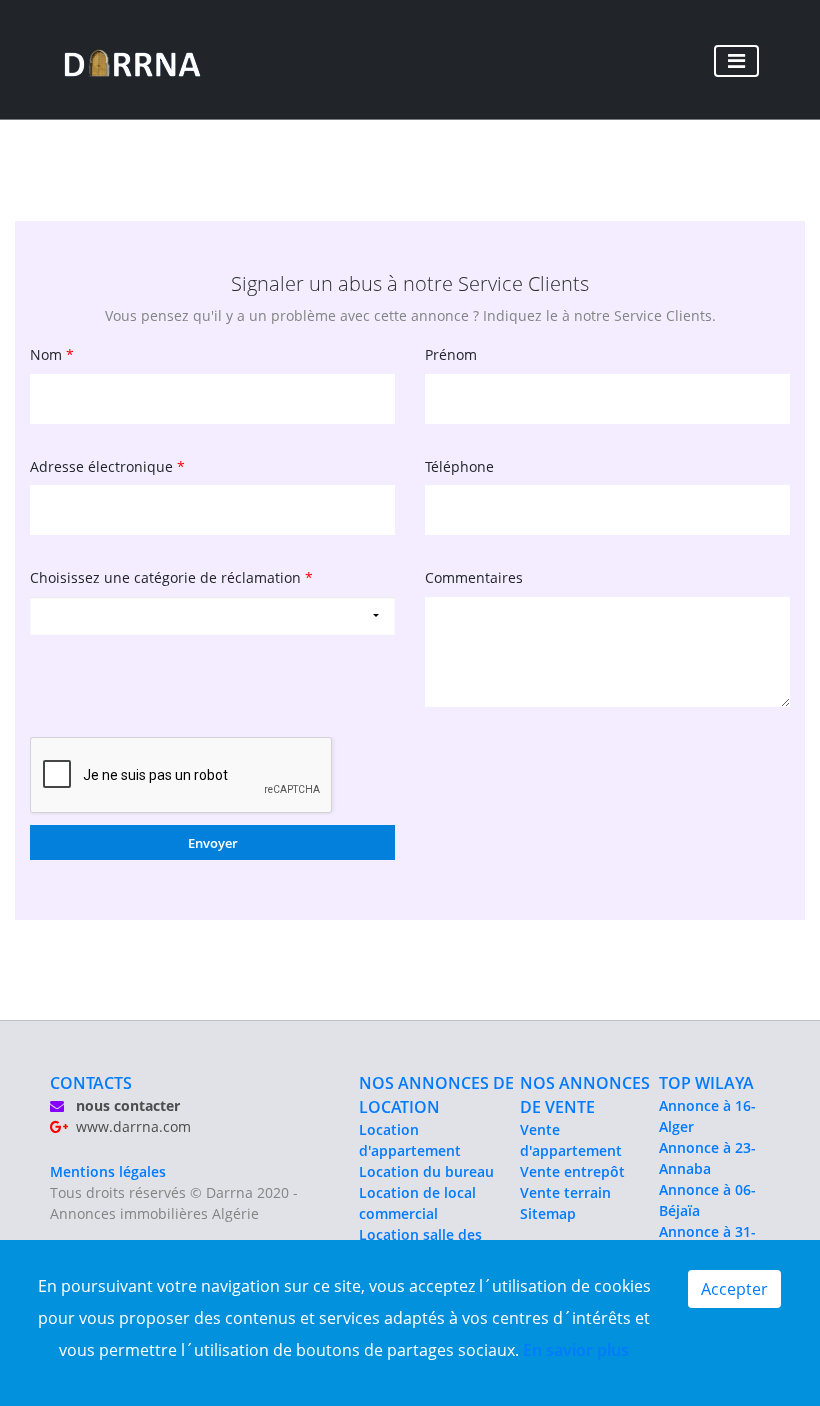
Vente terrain (565, 1192)
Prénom (451, 354)
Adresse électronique (107, 466)
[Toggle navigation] (736, 61)
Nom (52, 354)
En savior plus (576, 1350)
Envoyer (213, 843)
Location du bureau (426, 1171)
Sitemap (548, 1213)
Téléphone (459, 466)
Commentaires (474, 577)
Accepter (734, 1289)
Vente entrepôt (572, 1171)
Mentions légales (108, 1171)
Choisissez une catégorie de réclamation (171, 577)
